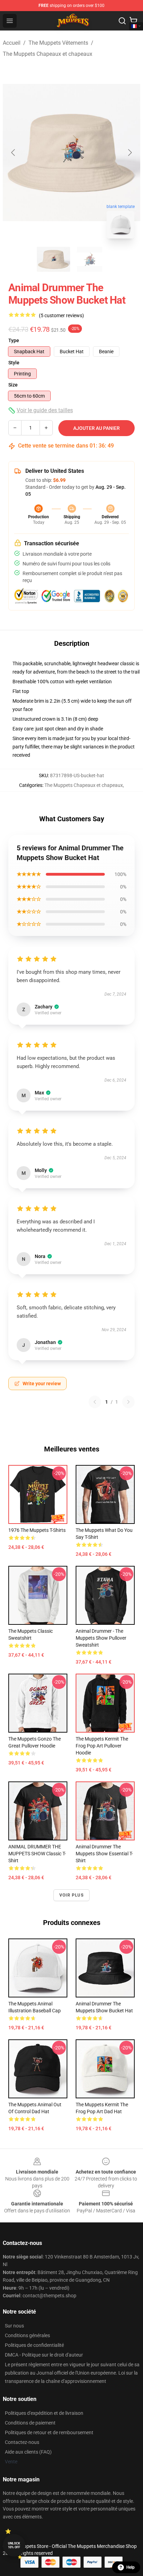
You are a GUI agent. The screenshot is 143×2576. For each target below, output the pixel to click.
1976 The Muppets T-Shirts (37, 1530)
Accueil (12, 43)
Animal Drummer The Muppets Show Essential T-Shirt (104, 1854)
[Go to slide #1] (53, 259)
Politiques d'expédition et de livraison (44, 2413)
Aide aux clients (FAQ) (28, 2452)
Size (13, 385)
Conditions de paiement (30, 2423)
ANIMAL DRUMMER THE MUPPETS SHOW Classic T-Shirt (37, 1854)
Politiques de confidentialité (34, 2345)
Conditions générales (27, 2335)
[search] (122, 21)
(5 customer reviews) (61, 315)
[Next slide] (129, 153)
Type (14, 340)
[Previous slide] (14, 153)
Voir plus (71, 1895)
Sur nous (14, 2326)
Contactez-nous (22, 2442)
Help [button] (131, 2567)
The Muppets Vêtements (58, 43)
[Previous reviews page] (95, 1402)
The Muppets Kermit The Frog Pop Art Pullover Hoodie (102, 1746)
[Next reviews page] (128, 1402)
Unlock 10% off (14, 2545)
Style (14, 363)
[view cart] (133, 21)
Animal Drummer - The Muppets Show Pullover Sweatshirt (101, 1638)
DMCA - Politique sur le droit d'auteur (44, 2355)
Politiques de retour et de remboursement (49, 2432)
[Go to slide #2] (90, 259)
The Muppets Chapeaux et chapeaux (48, 54)
